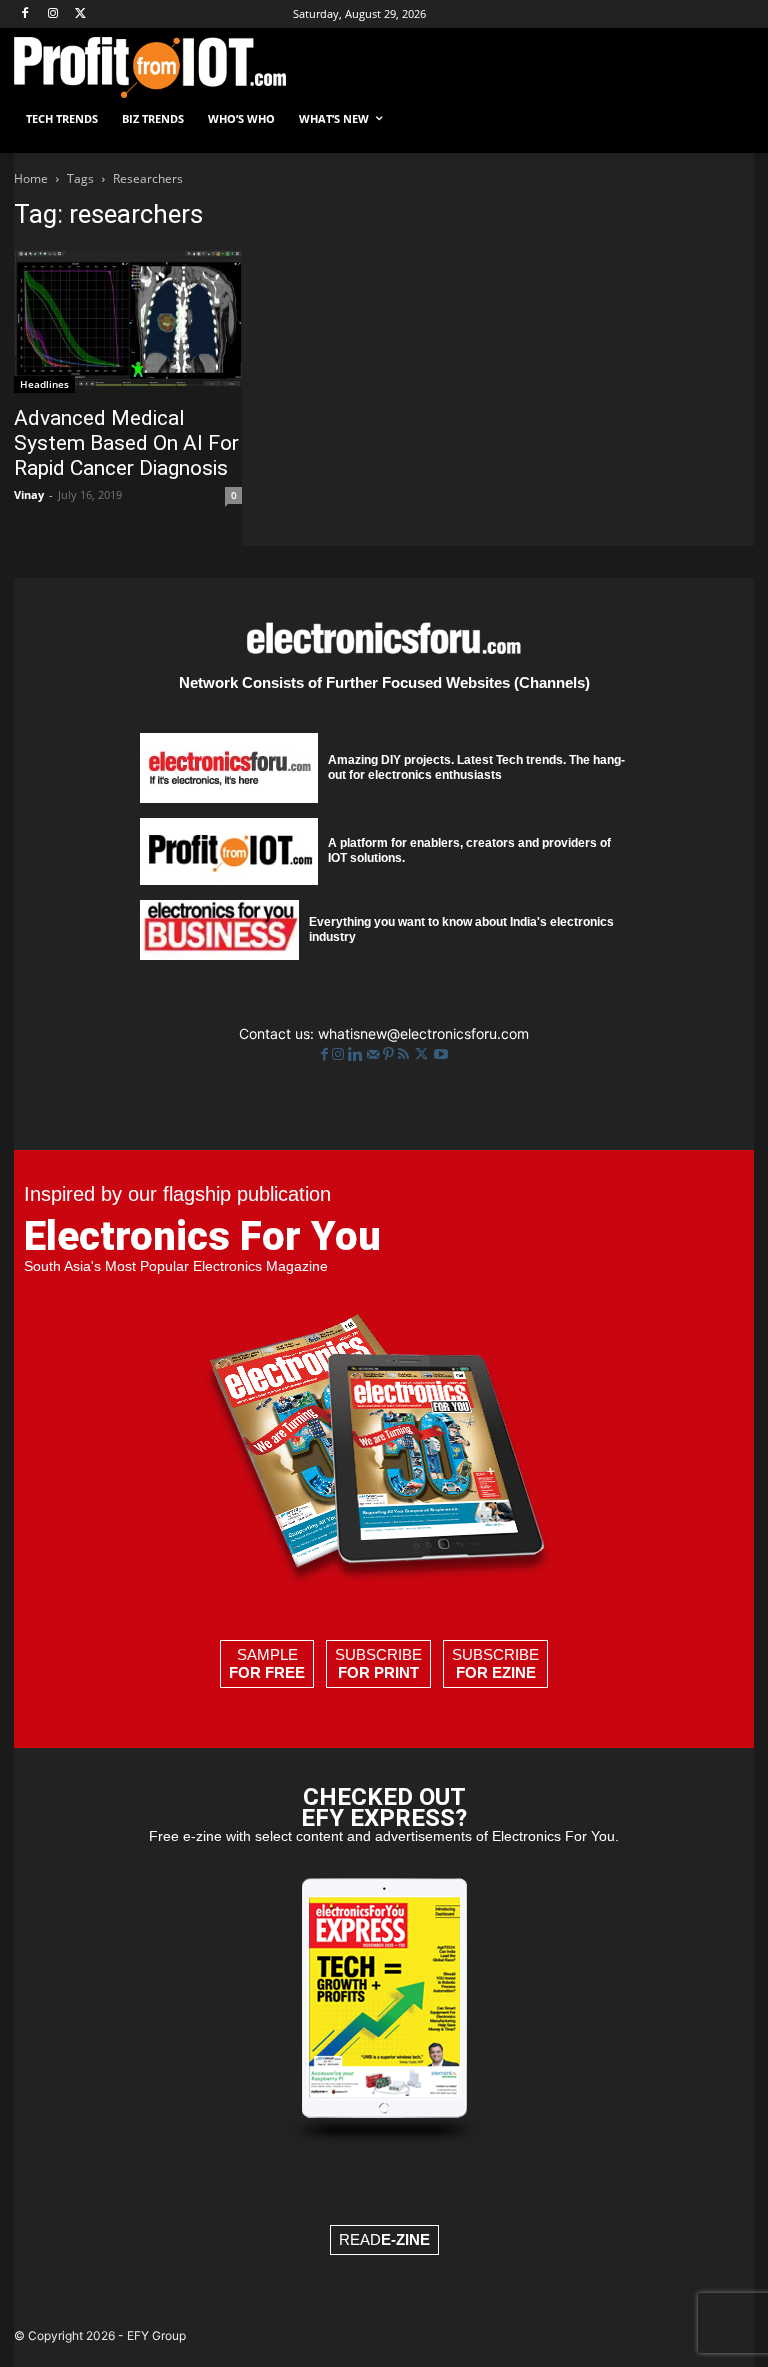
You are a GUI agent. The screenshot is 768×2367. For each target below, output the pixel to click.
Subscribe (378, 1663)
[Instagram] (53, 14)
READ (384, 2239)
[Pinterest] (390, 1054)
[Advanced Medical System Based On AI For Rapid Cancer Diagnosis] (128, 321)
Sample (267, 1663)
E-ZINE (405, 2239)
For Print (378, 1672)
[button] (730, 119)
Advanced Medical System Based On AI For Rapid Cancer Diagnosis (126, 443)
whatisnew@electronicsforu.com (423, 1033)
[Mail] (375, 1054)
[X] (81, 14)
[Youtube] (441, 1054)
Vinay (29, 494)
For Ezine (496, 1672)
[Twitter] (423, 1054)
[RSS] (405, 1054)
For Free (267, 1672)
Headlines (44, 384)
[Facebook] (25, 14)
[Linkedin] (357, 1054)
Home (31, 178)
